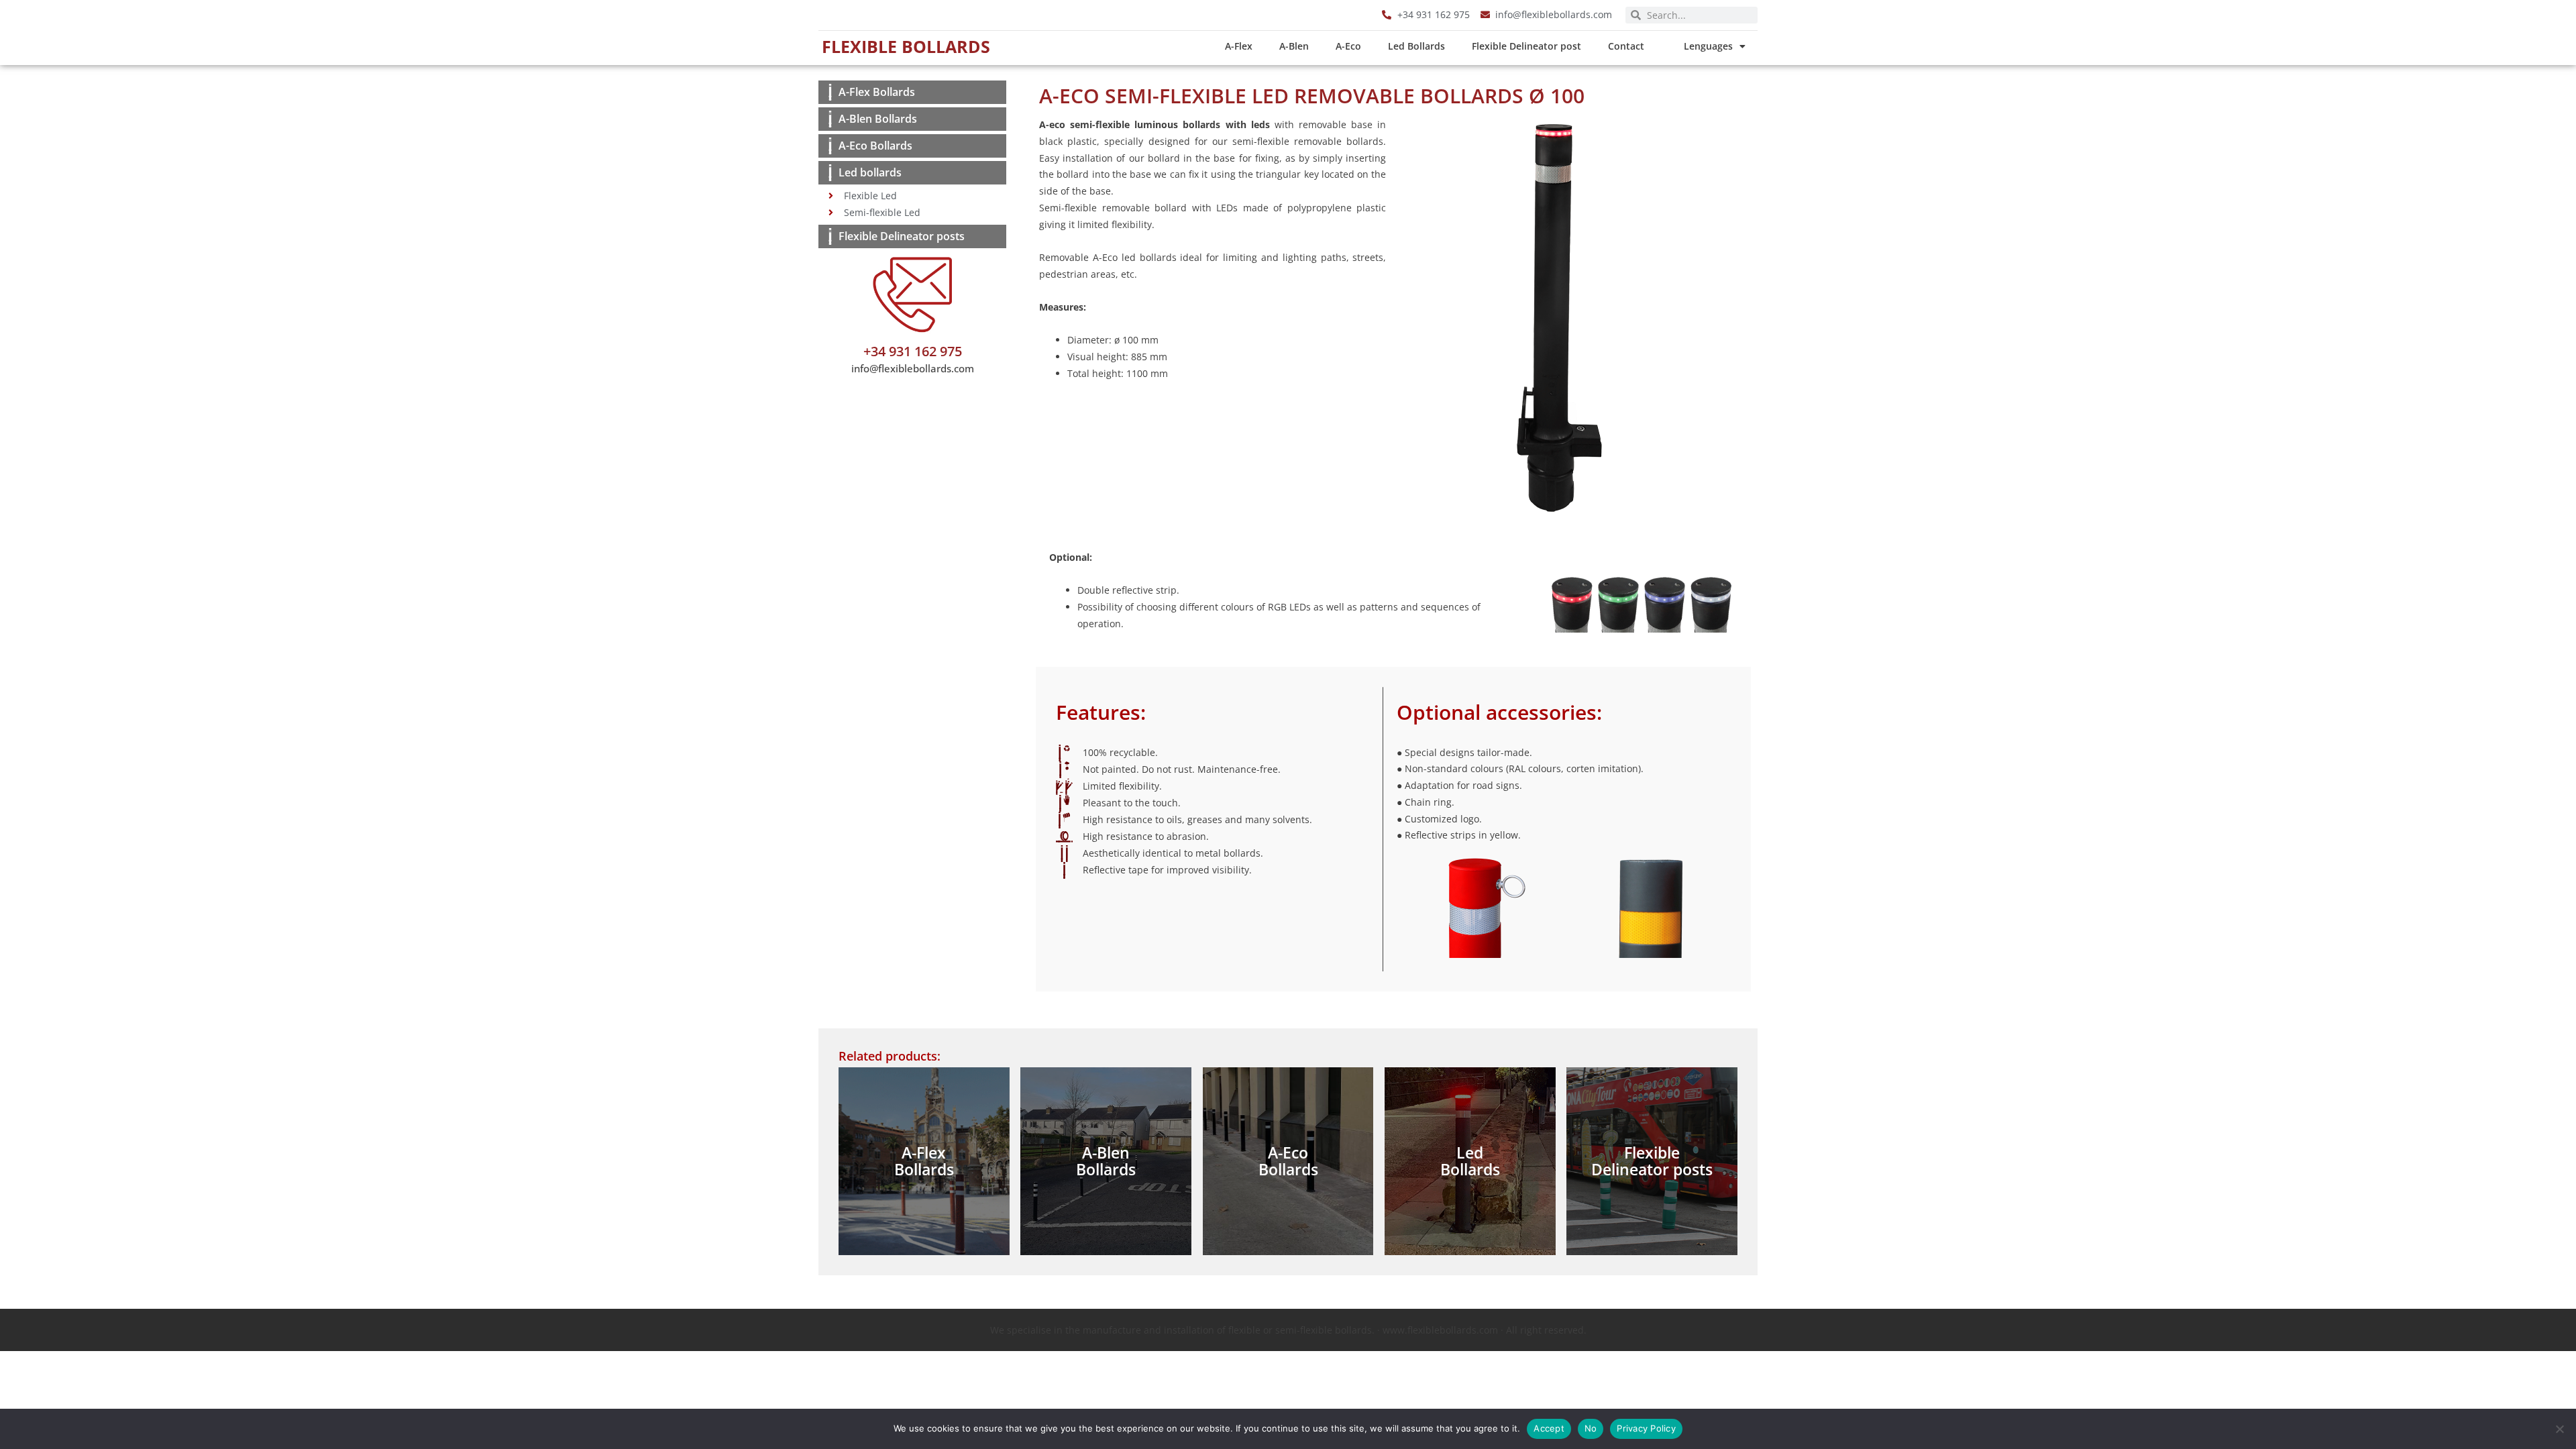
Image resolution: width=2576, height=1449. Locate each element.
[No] (2559, 1429)
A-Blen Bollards (878, 119)
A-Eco (1348, 46)
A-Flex (1239, 46)
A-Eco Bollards (875, 146)
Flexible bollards (906, 46)
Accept (1549, 1428)
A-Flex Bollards (877, 92)
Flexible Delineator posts (902, 236)
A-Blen (1294, 46)
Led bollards (870, 172)
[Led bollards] (830, 173)
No (1591, 1428)
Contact (1626, 46)
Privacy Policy (1646, 1428)
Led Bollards (1416, 46)
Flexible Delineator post (1526, 46)
